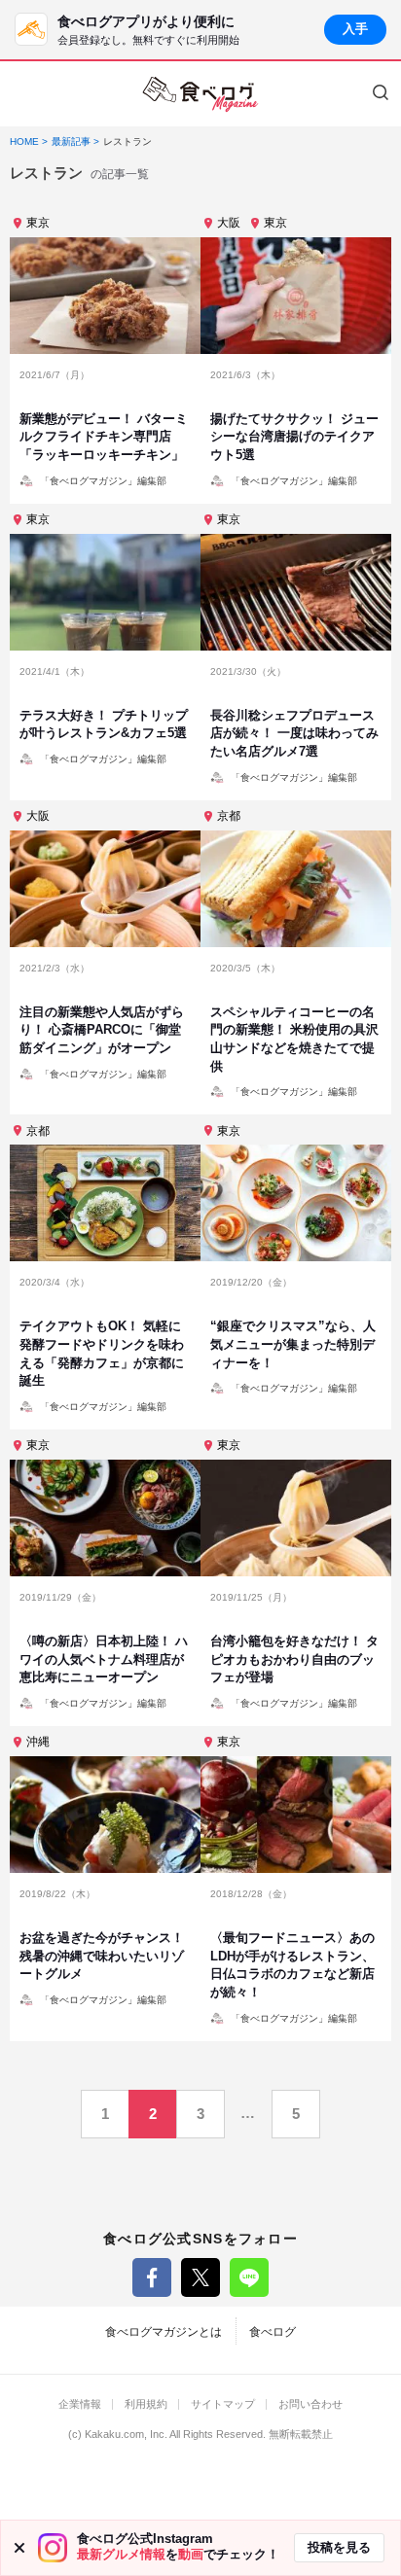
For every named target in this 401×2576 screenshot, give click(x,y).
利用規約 (146, 2404)
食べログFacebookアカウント (152, 2277)
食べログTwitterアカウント (200, 2277)
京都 (229, 816)
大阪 (229, 223)
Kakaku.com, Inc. (126, 2435)
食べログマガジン (200, 94)
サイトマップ (223, 2404)
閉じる (19, 2548)
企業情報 (80, 2404)
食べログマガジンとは (164, 2332)
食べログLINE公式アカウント (249, 2277)
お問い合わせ (310, 2404)
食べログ (273, 2332)
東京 (38, 223)
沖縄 (38, 1742)
